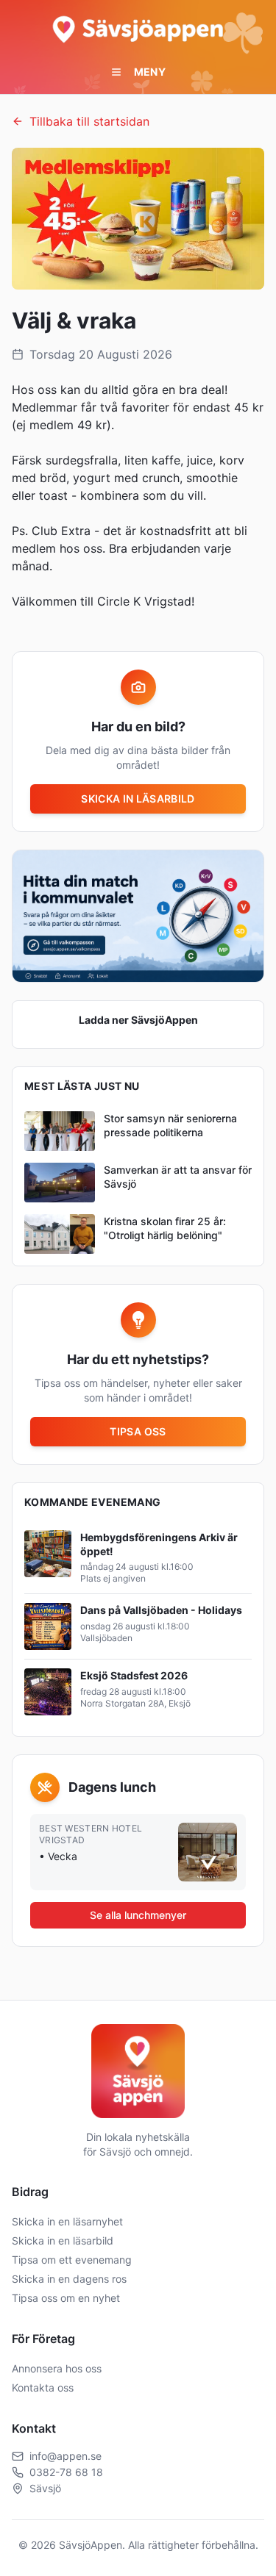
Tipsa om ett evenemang (72, 2260)
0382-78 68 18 (66, 2472)
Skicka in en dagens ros (69, 2279)
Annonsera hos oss (57, 2368)
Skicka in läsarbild (138, 799)
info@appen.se (66, 2456)
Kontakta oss (43, 2387)
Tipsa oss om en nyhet (66, 2298)
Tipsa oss (138, 1431)
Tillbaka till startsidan (89, 121)
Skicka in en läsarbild (63, 2240)
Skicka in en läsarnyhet (67, 2221)
